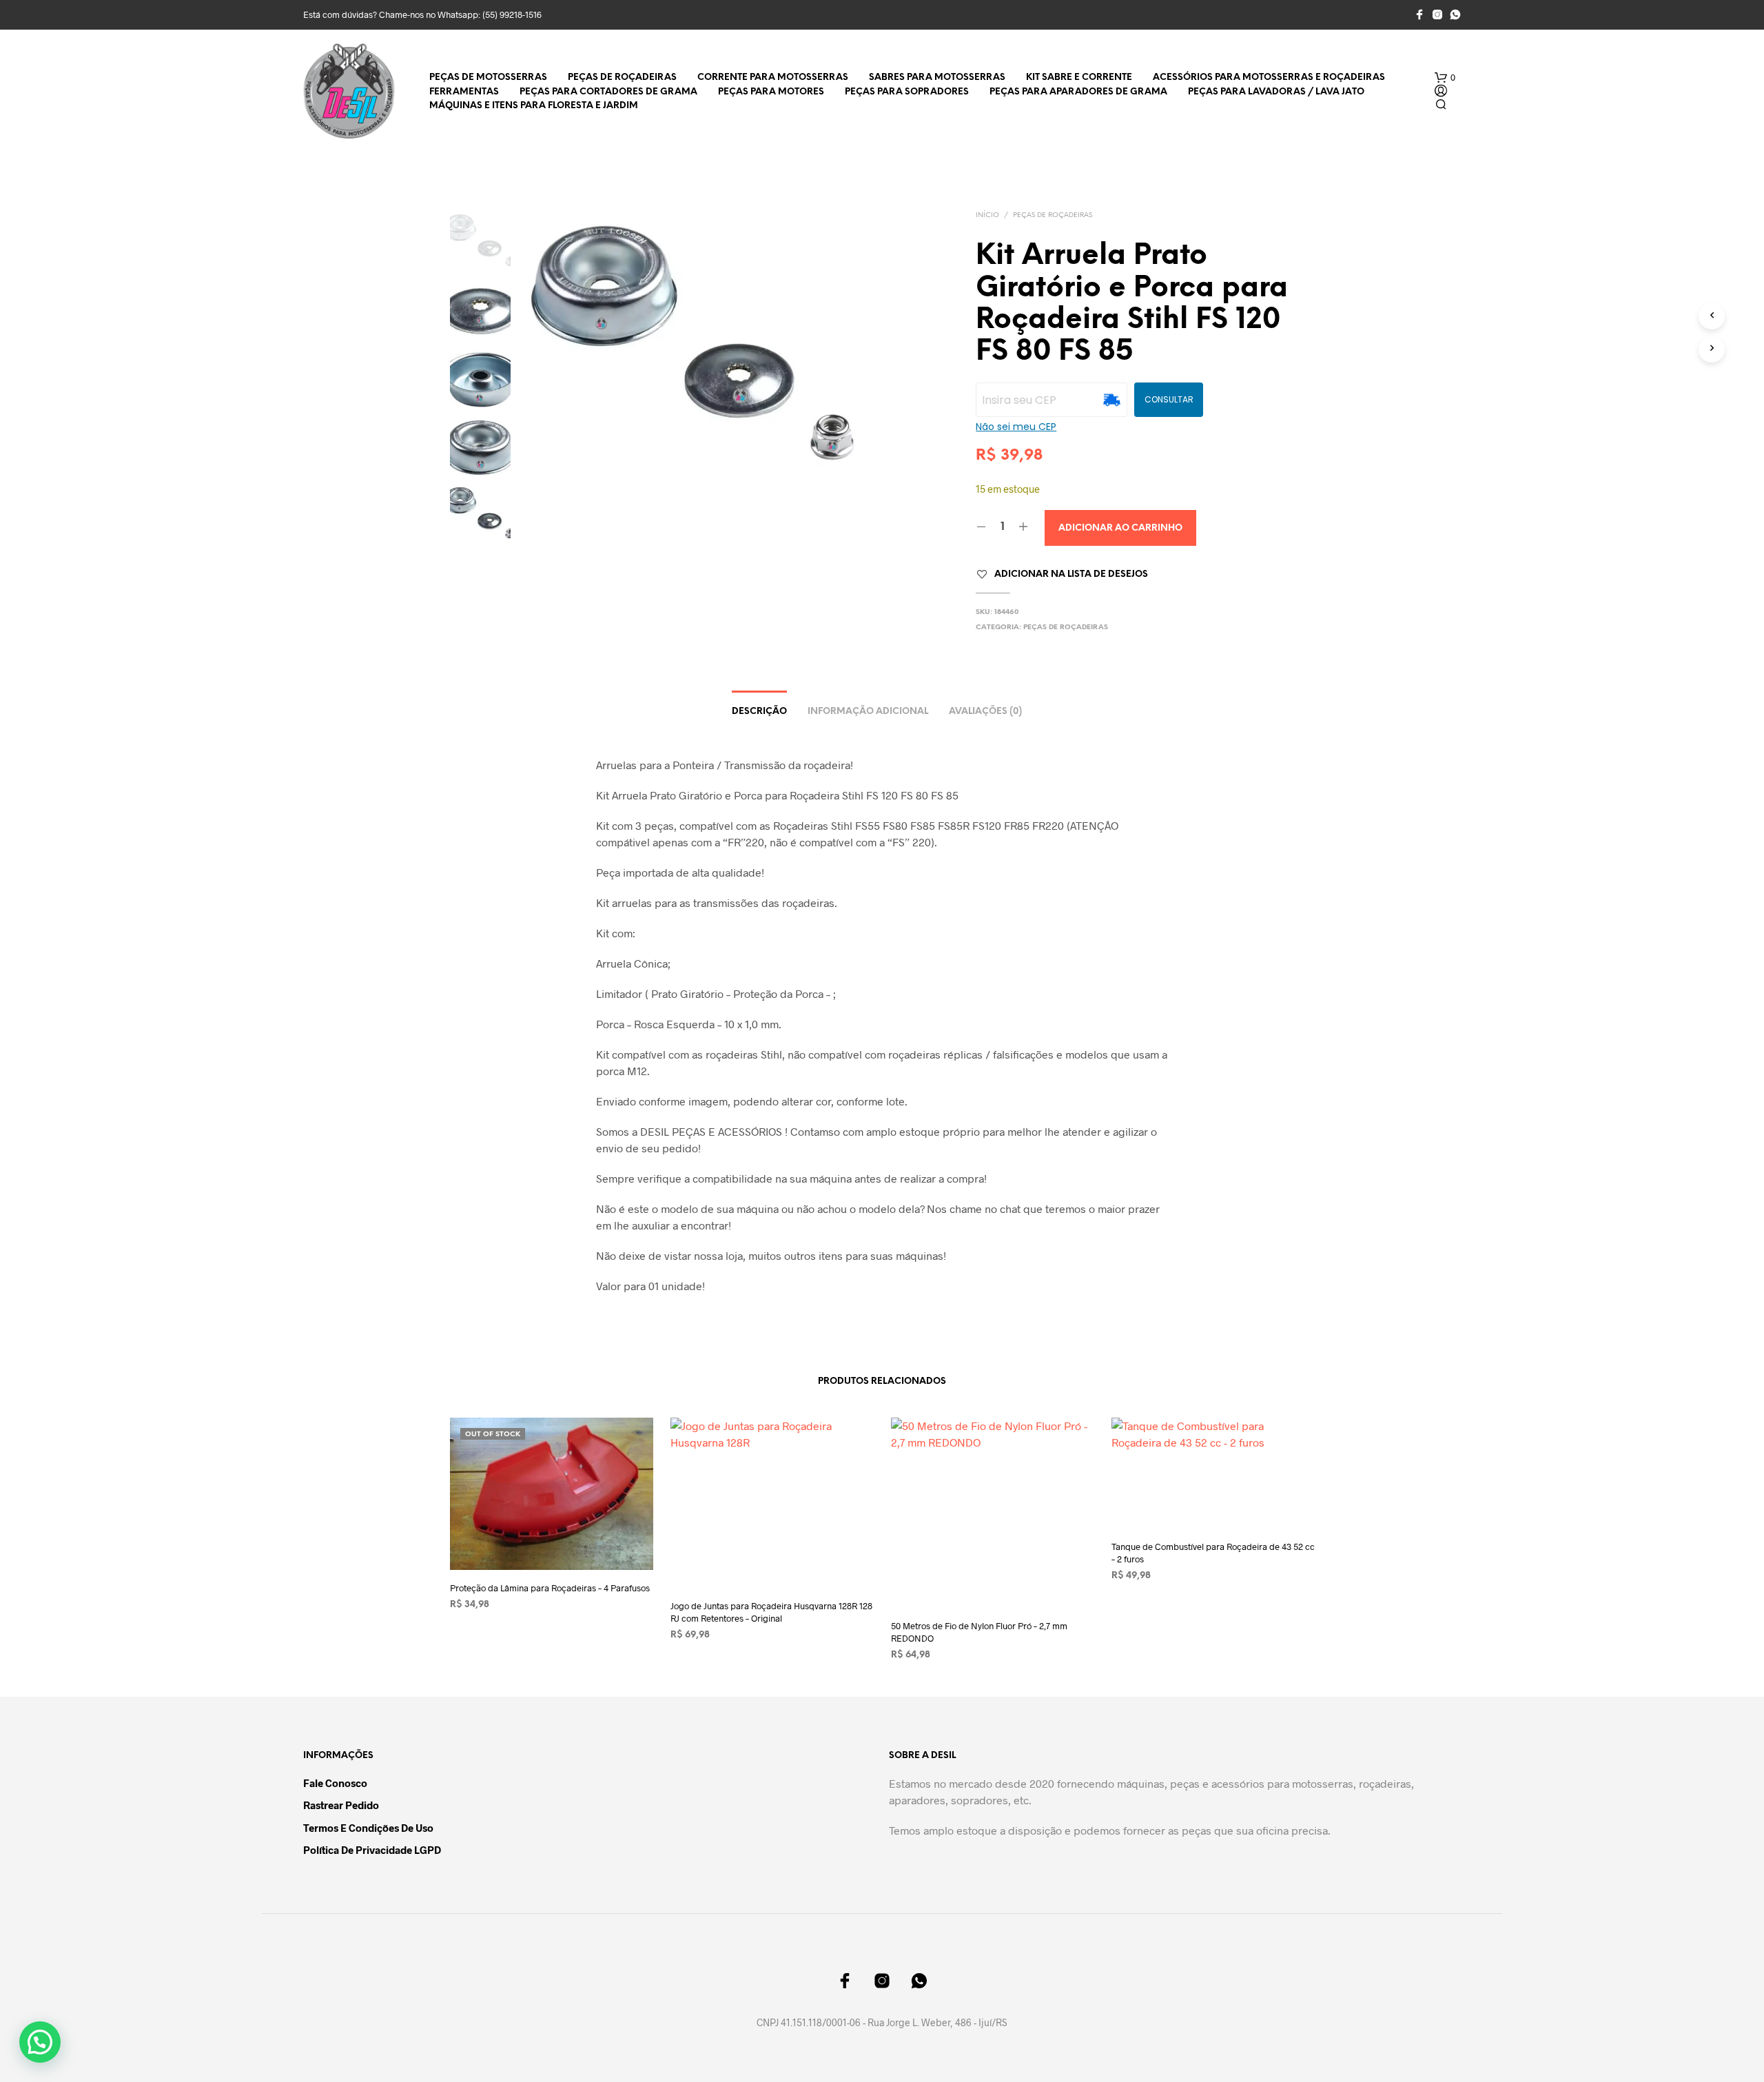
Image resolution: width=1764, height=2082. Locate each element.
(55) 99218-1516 (512, 14)
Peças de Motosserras (488, 78)
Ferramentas (464, 92)
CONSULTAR (1169, 399)
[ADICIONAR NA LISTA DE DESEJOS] (551, 1544)
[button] (1445, 78)
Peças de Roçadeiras (622, 78)
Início (987, 215)
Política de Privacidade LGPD (372, 1850)
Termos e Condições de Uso (368, 1828)
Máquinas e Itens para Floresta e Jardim (534, 106)
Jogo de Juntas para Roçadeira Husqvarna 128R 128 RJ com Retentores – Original (771, 1612)
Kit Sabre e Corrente (1079, 78)
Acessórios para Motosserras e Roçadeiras (1269, 78)
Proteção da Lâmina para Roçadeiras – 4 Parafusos (550, 1588)
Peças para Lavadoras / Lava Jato (1276, 92)
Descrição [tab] (759, 712)
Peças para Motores (771, 92)
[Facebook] (1419, 14)
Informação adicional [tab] (868, 712)
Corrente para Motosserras (773, 78)
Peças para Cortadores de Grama (608, 92)
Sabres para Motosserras (937, 78)
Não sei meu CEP (1016, 427)
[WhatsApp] (1455, 14)
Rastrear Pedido (341, 1805)
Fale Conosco (335, 1783)
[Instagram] (1437, 14)
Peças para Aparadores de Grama (1078, 92)
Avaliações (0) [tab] (985, 712)
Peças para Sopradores (907, 92)
